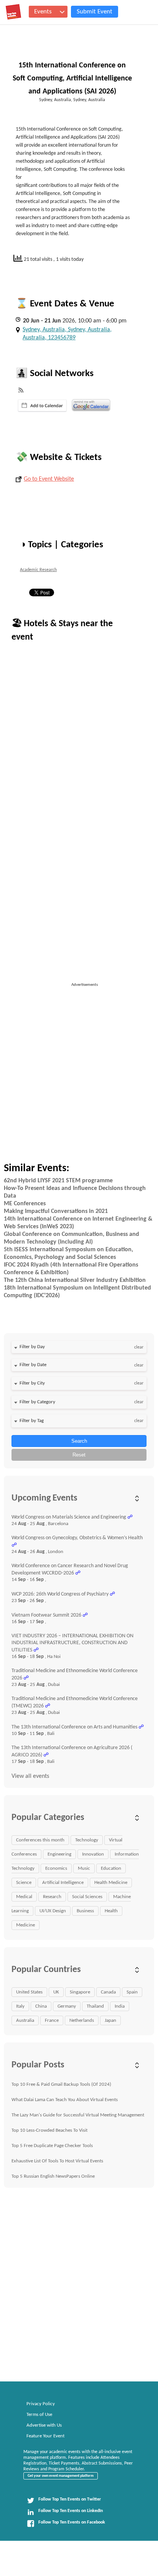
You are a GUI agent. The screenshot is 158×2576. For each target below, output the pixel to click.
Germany (67, 2006)
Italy (20, 2006)
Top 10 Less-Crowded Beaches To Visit (49, 2130)
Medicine (26, 1925)
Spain (132, 1992)
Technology (87, 1840)
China (41, 2006)
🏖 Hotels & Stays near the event (62, 631)
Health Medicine (111, 1883)
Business (85, 1911)
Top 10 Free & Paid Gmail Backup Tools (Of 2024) (61, 2084)
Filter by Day (32, 1347)
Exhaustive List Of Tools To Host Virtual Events (57, 2161)
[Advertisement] (79, 1067)
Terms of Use (39, 2415)
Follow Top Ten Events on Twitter (70, 2499)
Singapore (80, 1992)
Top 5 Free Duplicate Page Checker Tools (52, 2146)
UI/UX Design (53, 1911)
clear (139, 1347)
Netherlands (82, 2020)
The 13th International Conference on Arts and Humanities (74, 1727)
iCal (42, 406)
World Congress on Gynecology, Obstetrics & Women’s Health (77, 1538)
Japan (110, 2020)
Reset (79, 1455)
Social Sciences (87, 1897)
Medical (24, 1897)
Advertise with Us (44, 2425)
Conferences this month (40, 1840)
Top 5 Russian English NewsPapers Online (53, 2176)
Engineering (59, 1854)
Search (79, 1441)
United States (29, 1992)
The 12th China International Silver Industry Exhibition (75, 1280)
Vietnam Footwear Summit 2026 (46, 1615)
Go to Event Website (49, 479)
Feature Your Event (45, 2436)
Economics (56, 1868)
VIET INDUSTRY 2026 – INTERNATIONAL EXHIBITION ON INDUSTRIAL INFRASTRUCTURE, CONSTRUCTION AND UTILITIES (72, 1643)
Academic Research (38, 570)
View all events (30, 1776)
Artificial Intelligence (63, 1883)
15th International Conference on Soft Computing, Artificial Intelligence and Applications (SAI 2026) (72, 79)
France (52, 2020)
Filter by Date (33, 1365)
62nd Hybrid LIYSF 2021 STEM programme (58, 1181)
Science (24, 1883)
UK (56, 1992)
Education (111, 1868)
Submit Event (95, 12)
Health (111, 1911)
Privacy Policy (41, 2404)
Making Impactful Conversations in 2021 (56, 1211)
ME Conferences (25, 1204)
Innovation (93, 1854)
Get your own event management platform (61, 2476)
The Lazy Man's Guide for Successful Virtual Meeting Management (78, 2115)
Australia (25, 2020)
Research (52, 1897)
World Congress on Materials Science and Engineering (69, 1517)
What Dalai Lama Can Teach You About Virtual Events (65, 2100)
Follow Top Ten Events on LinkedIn (71, 2511)
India (120, 2006)
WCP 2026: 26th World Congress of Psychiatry (60, 1594)
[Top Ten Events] (13, 12)
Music (84, 1868)
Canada (108, 1992)
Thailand (95, 2006)
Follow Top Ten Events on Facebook (72, 2522)
